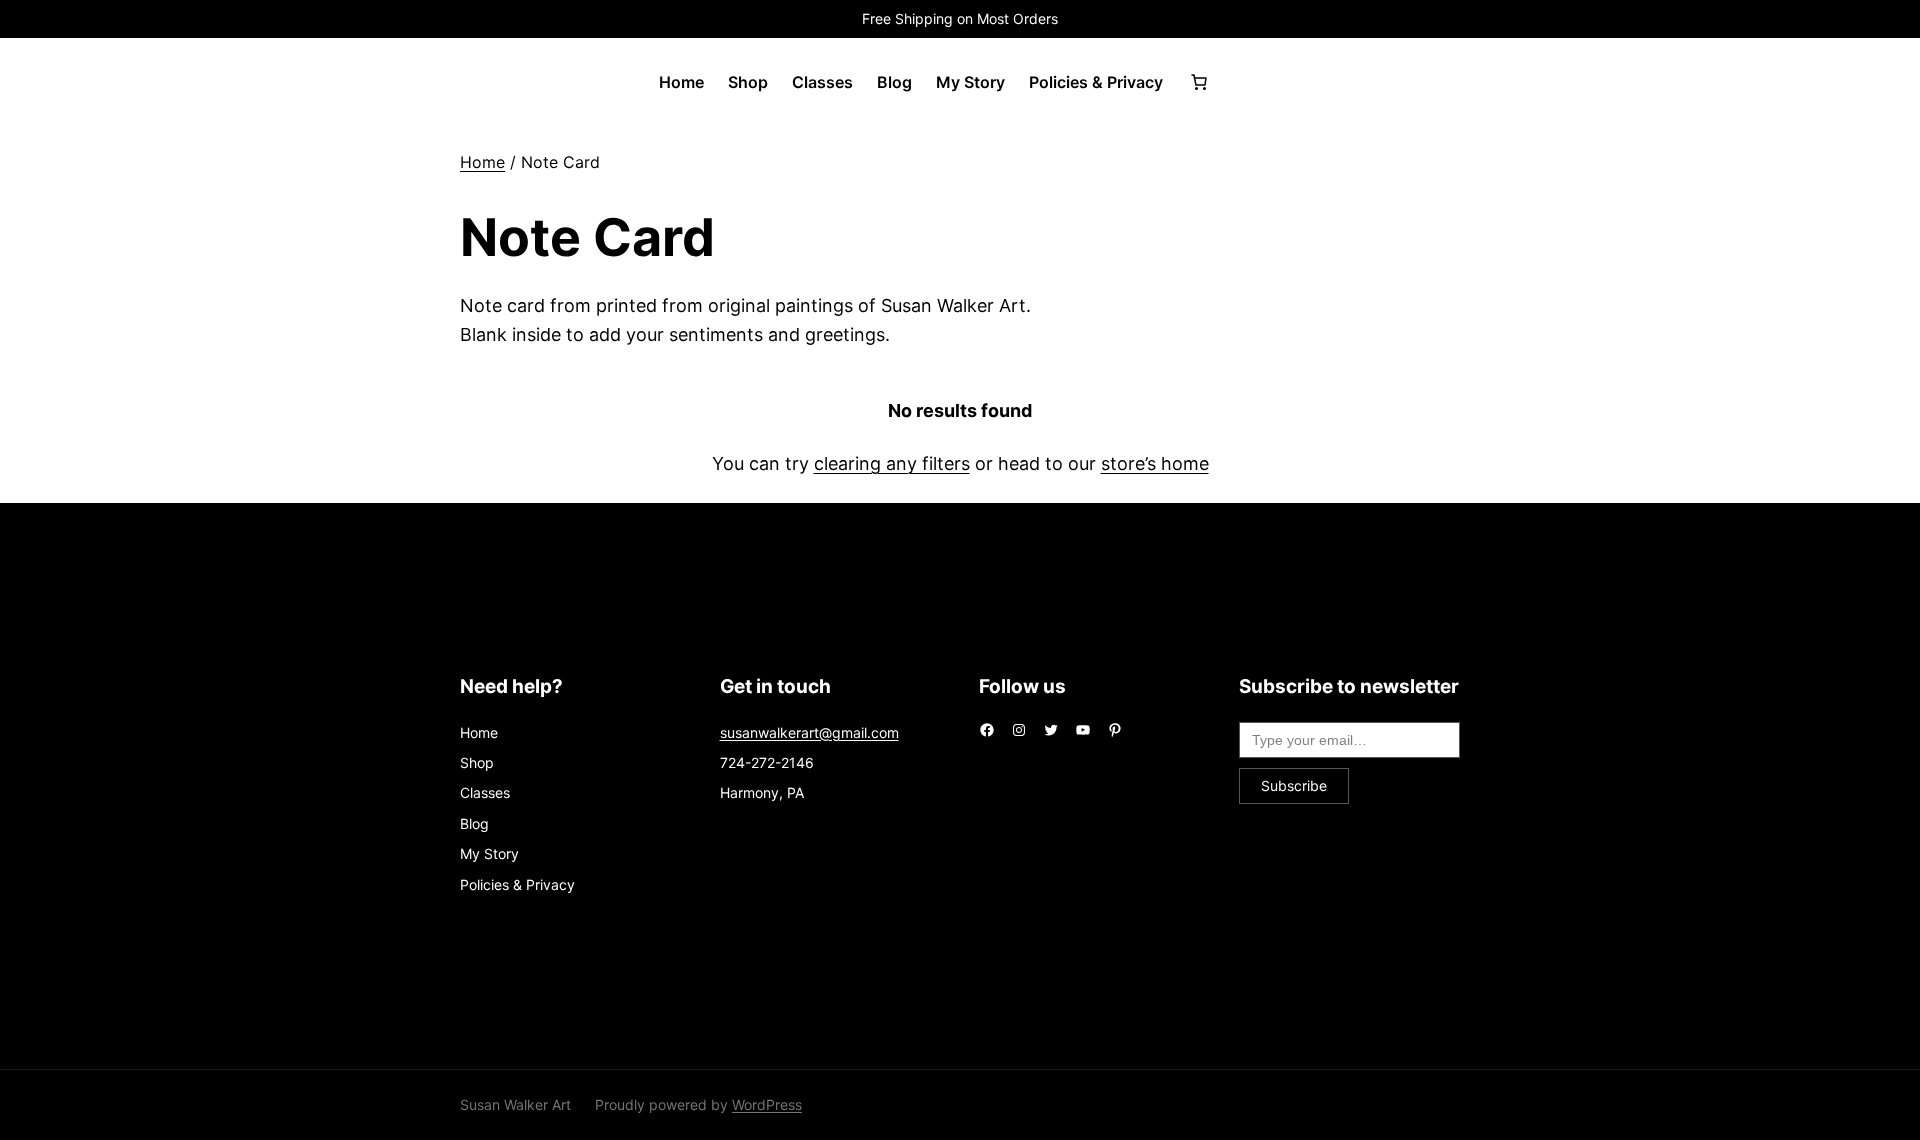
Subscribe (1294, 785)
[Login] (1253, 82)
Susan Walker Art (515, 1104)
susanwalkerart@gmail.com (809, 732)
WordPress (767, 1104)
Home (482, 162)
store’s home (1155, 463)
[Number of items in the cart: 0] (1199, 82)
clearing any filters (892, 463)
